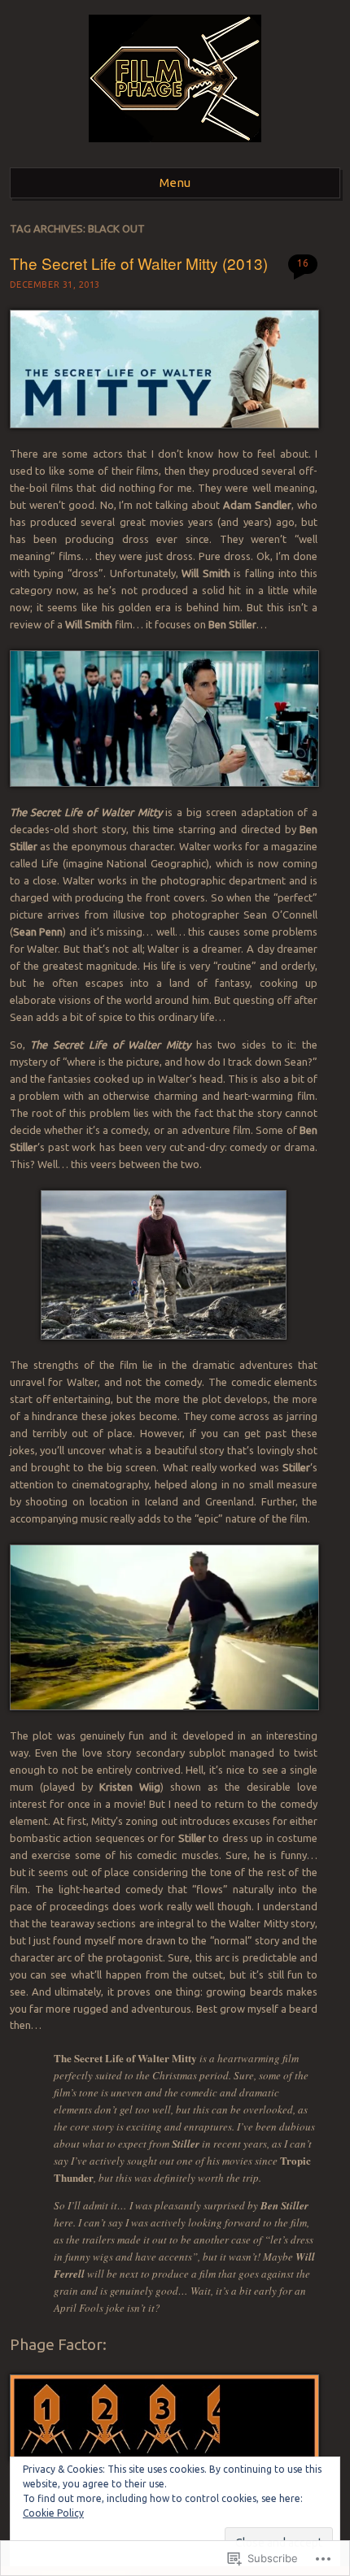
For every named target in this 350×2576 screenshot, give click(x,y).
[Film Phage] (175, 147)
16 (303, 263)
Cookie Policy (53, 2513)
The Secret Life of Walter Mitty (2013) (139, 263)
